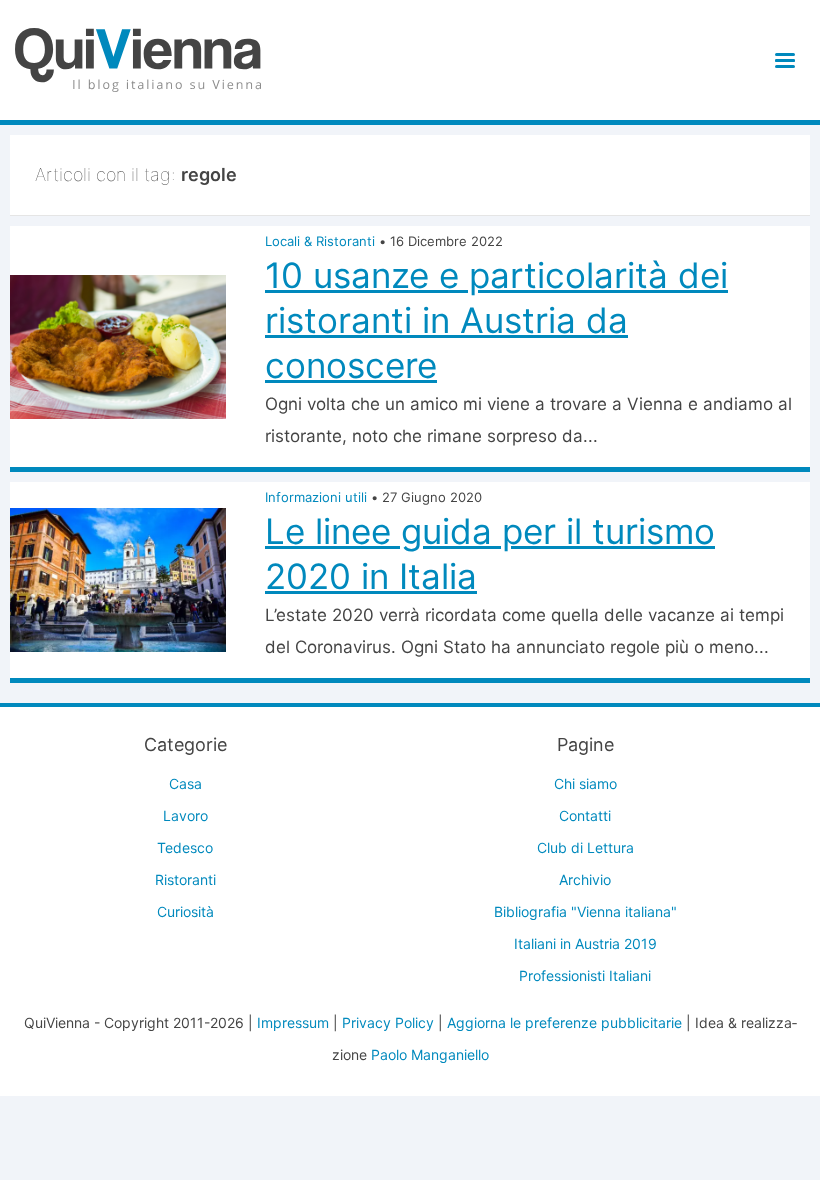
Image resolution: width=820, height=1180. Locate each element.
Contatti (585, 815)
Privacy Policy (388, 1022)
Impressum (293, 1022)
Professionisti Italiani (585, 975)
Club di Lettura (585, 847)
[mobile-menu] (781, 60)
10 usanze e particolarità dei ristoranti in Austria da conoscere (496, 320)
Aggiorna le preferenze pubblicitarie (564, 1022)
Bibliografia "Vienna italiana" (585, 911)
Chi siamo (585, 783)
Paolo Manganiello (430, 1054)
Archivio (585, 879)
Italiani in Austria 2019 (585, 943)
